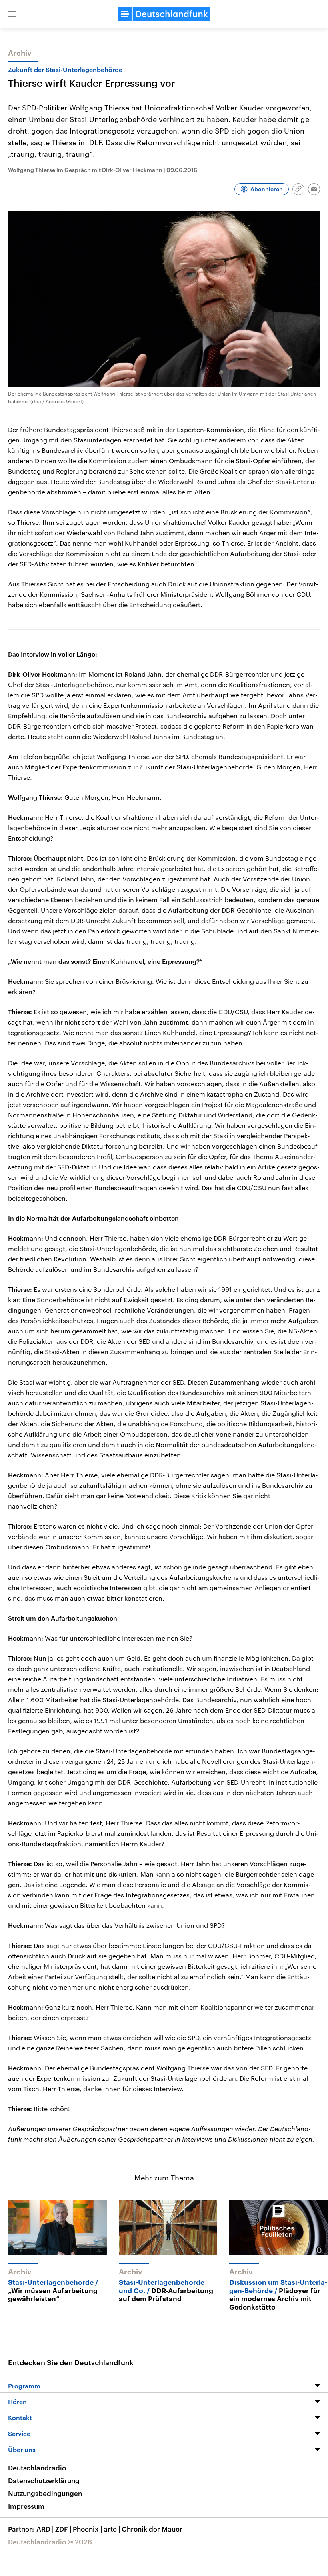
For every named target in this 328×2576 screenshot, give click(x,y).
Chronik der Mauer (152, 2529)
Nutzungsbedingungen (45, 2493)
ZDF (63, 2529)
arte (112, 2529)
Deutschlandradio (37, 2468)
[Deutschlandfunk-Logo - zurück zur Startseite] (164, 14)
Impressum (26, 2506)
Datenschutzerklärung (44, 2480)
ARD (45, 2529)
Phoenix (87, 2529)
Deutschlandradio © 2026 (50, 2542)
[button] (12, 14)
